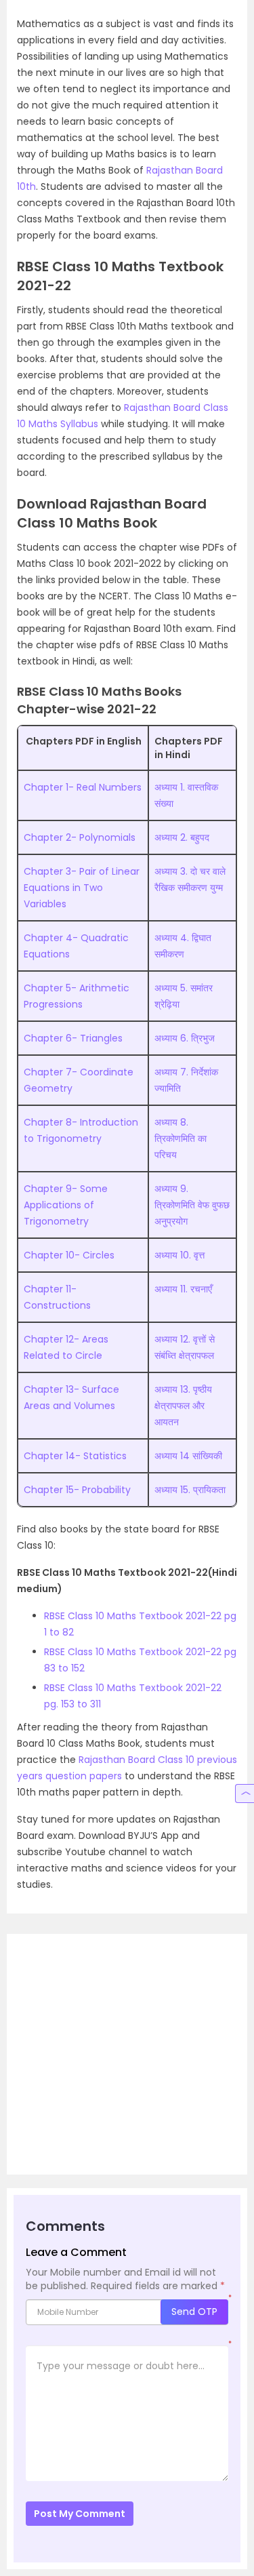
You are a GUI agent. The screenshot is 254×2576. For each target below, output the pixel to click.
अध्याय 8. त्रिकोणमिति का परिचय (181, 1138)
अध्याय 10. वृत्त (179, 1255)
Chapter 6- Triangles (73, 1038)
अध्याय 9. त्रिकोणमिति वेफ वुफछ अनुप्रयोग (192, 1205)
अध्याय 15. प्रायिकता (190, 1490)
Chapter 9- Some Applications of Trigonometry (66, 1205)
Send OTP (194, 2312)
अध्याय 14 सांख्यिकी (188, 1456)
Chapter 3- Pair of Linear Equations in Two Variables (82, 888)
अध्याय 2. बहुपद (182, 837)
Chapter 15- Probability (77, 1490)
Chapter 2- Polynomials (80, 837)
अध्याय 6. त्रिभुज (185, 1038)
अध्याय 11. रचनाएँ (183, 1289)
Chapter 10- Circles (69, 1255)
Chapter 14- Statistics (75, 1456)
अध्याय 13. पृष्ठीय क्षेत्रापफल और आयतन (183, 1406)
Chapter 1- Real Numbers (83, 787)
